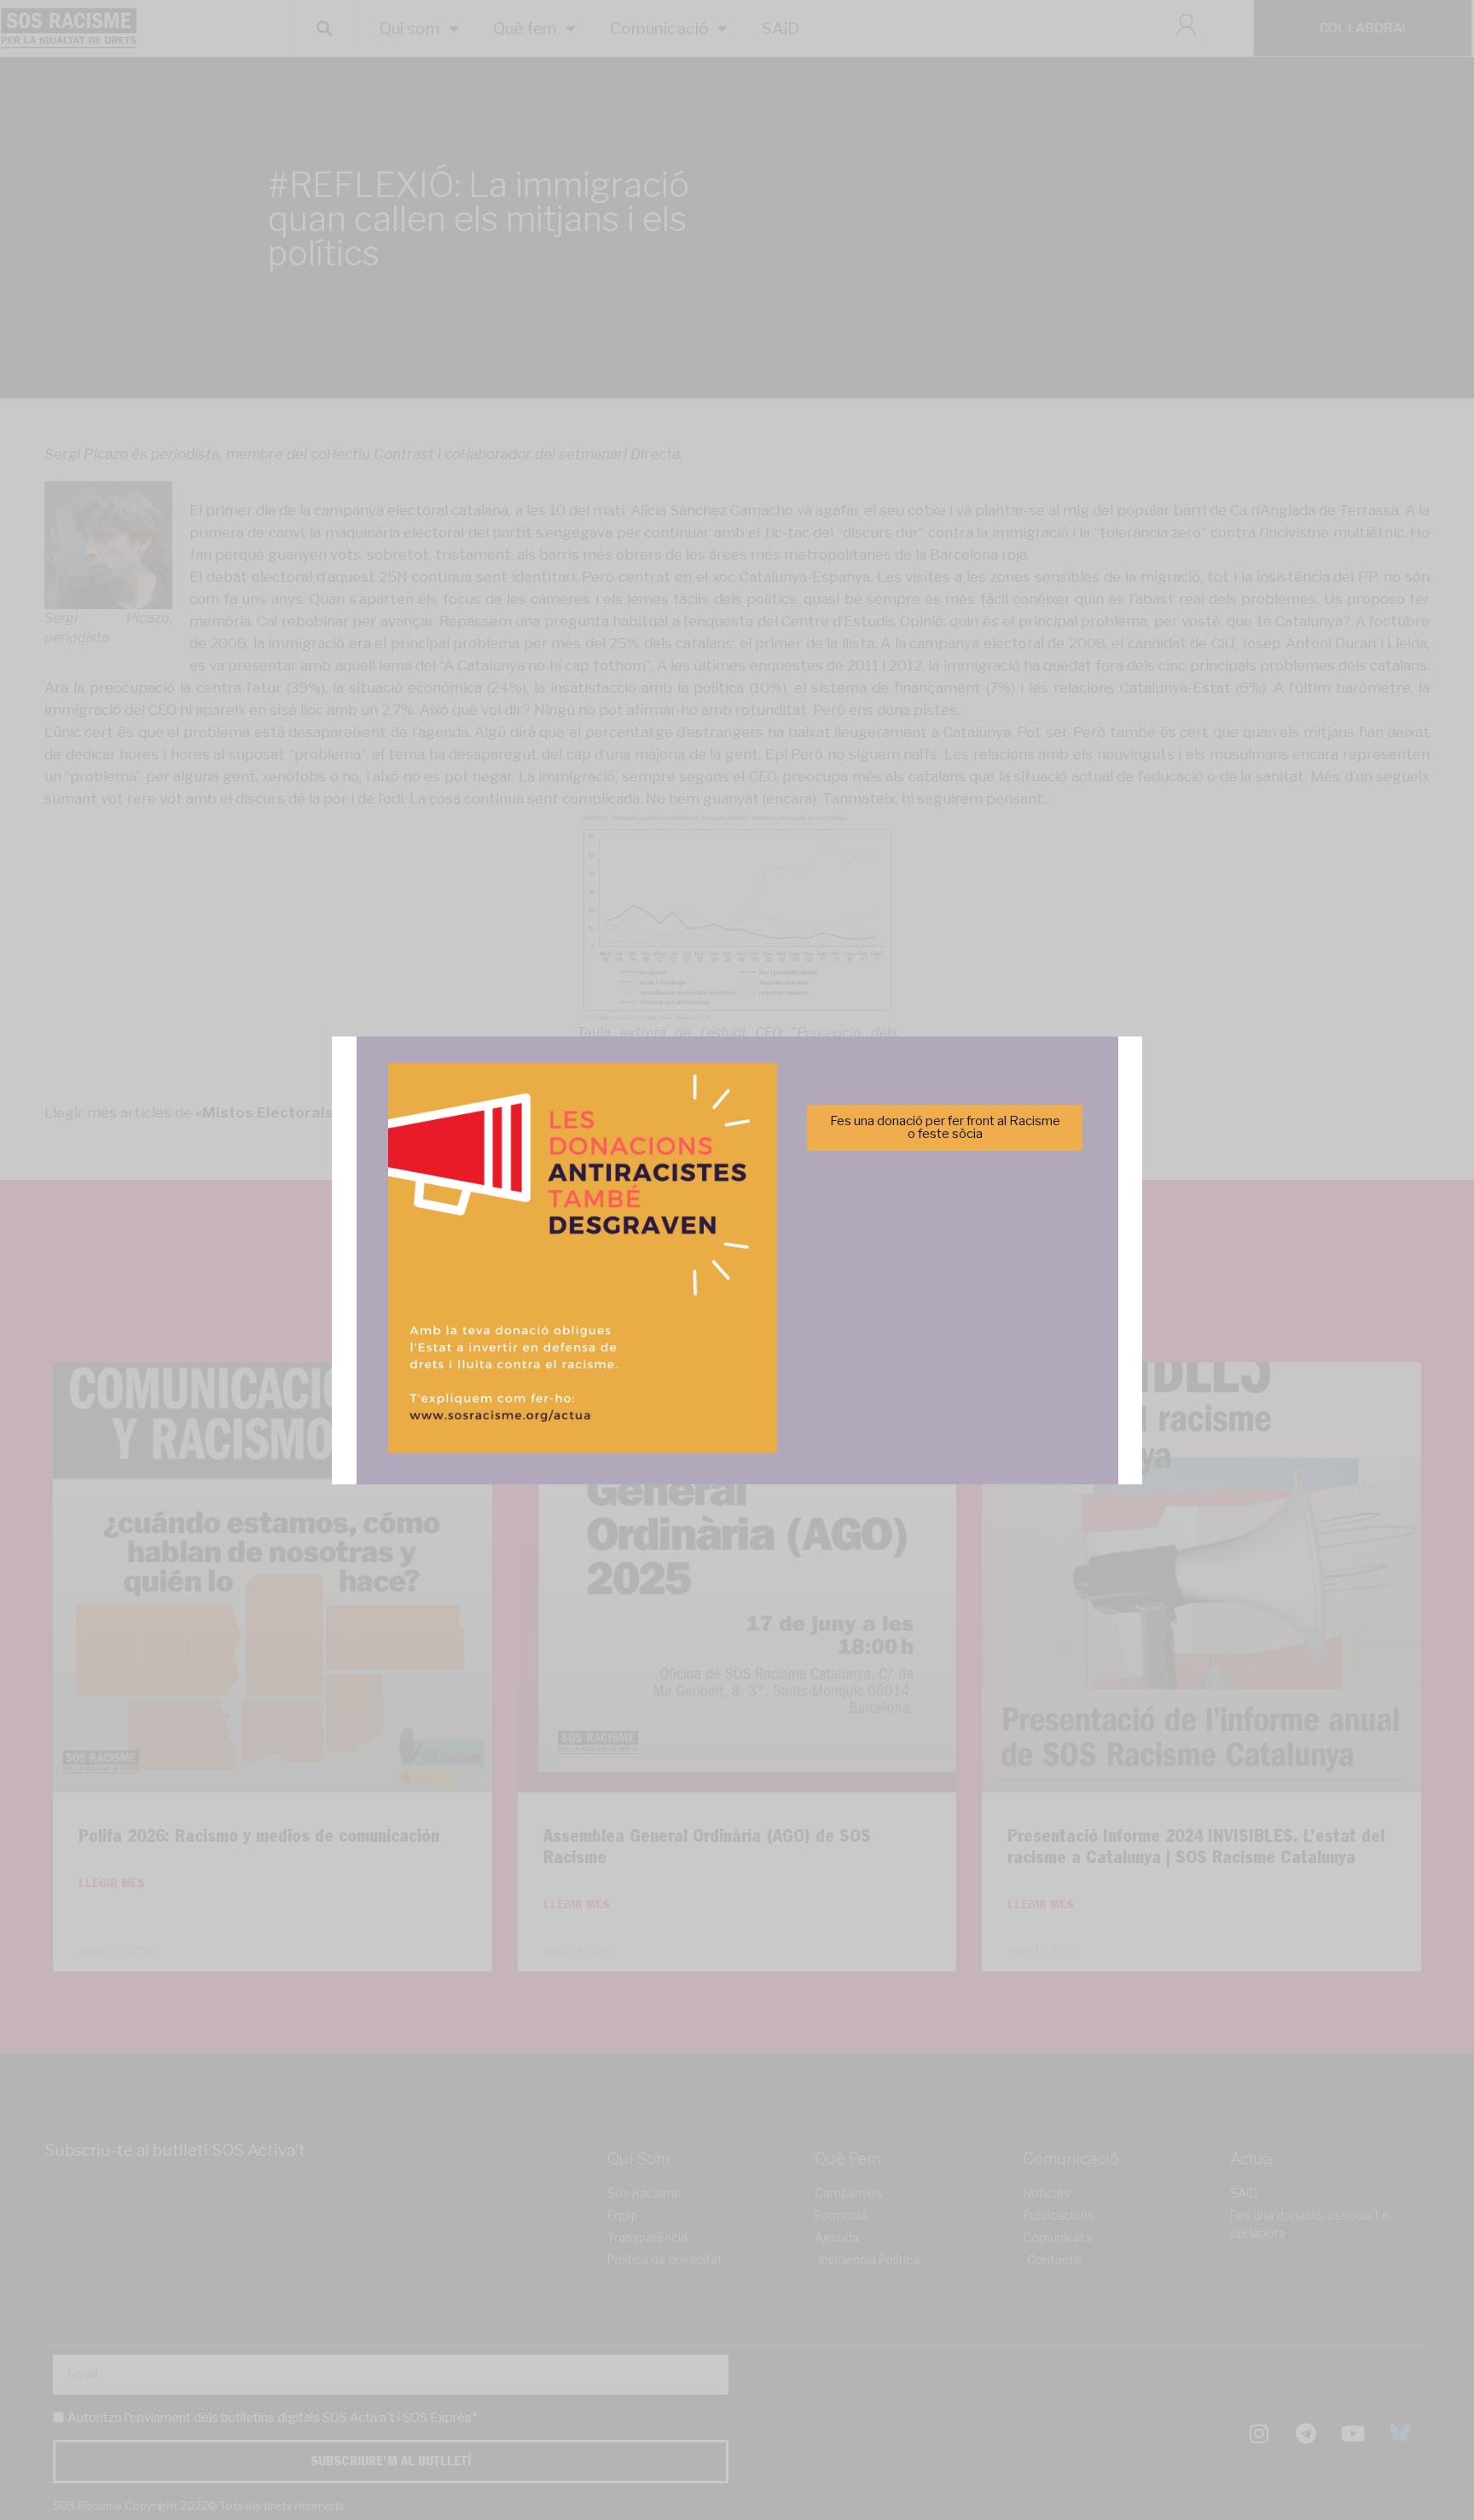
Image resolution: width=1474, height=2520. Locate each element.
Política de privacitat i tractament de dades (783, 1359)
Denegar (737, 1317)
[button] (978, 1167)
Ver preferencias (906, 1317)
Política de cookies (621, 1359)
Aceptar (568, 1317)
